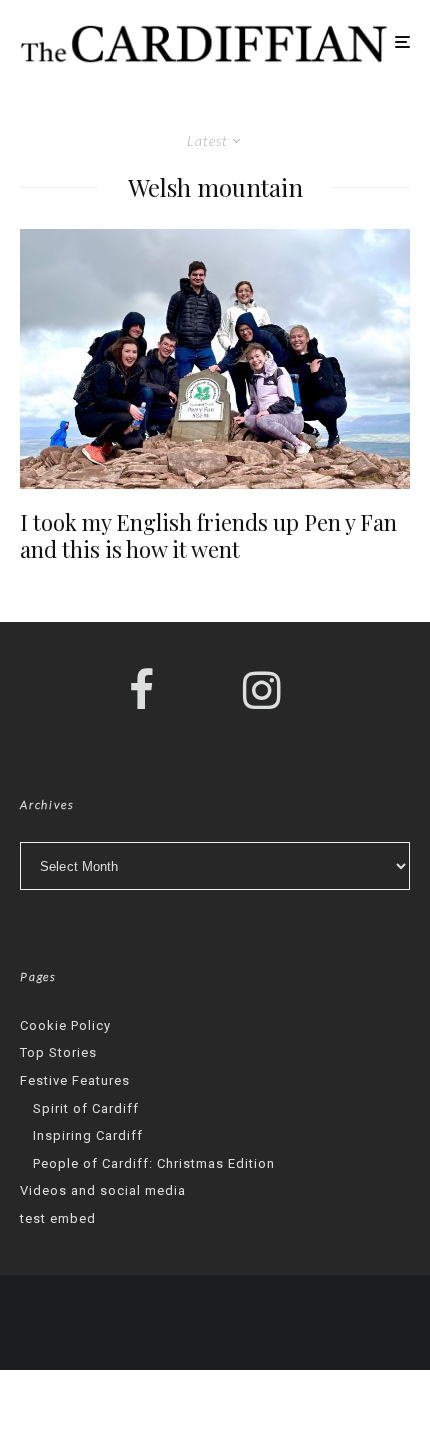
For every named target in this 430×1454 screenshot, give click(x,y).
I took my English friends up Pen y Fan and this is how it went (208, 535)
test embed (58, 1218)
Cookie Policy (65, 1025)
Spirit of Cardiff (86, 1108)
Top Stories (58, 1052)
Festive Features (75, 1080)
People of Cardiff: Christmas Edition (154, 1163)
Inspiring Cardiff (88, 1135)
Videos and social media (103, 1190)
